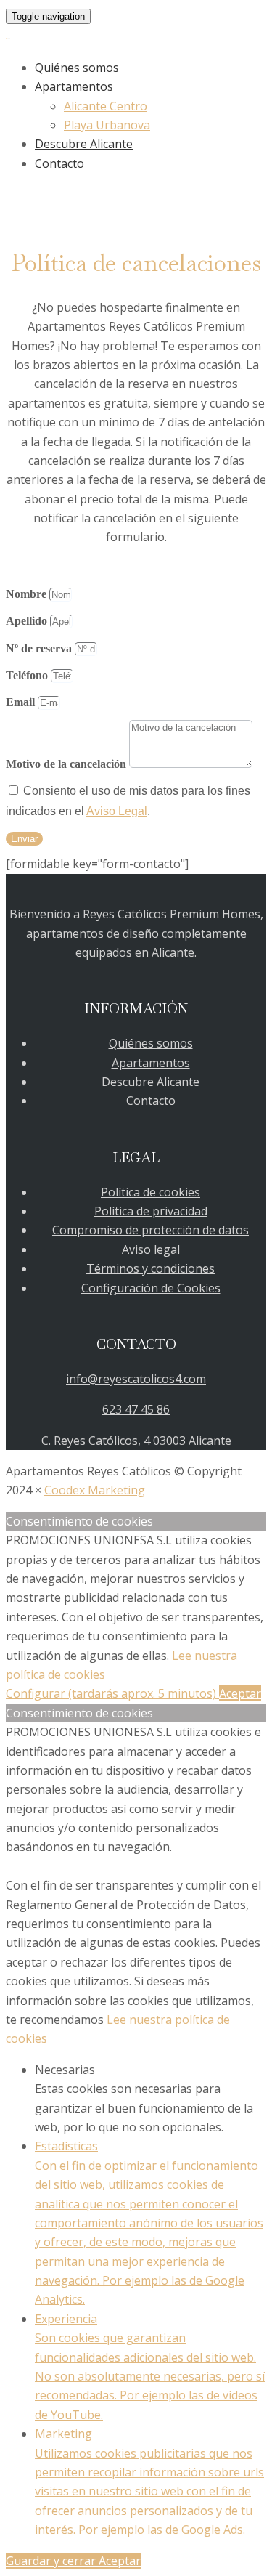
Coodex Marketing (95, 1490)
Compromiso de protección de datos (151, 1230)
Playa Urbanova (107, 125)
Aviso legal (151, 1249)
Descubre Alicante (84, 144)
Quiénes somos (77, 68)
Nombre (28, 594)
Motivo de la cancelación (67, 764)
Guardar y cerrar (52, 2561)
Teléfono (28, 675)
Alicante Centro (106, 106)
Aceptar (240, 1693)
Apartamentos (74, 86)
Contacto (59, 163)
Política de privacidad (151, 1211)
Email (22, 702)
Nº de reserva (40, 648)
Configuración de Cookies (151, 1288)
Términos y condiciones (151, 1268)
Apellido (28, 621)
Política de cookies (151, 1192)
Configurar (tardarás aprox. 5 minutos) (112, 1693)
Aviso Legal (117, 811)
